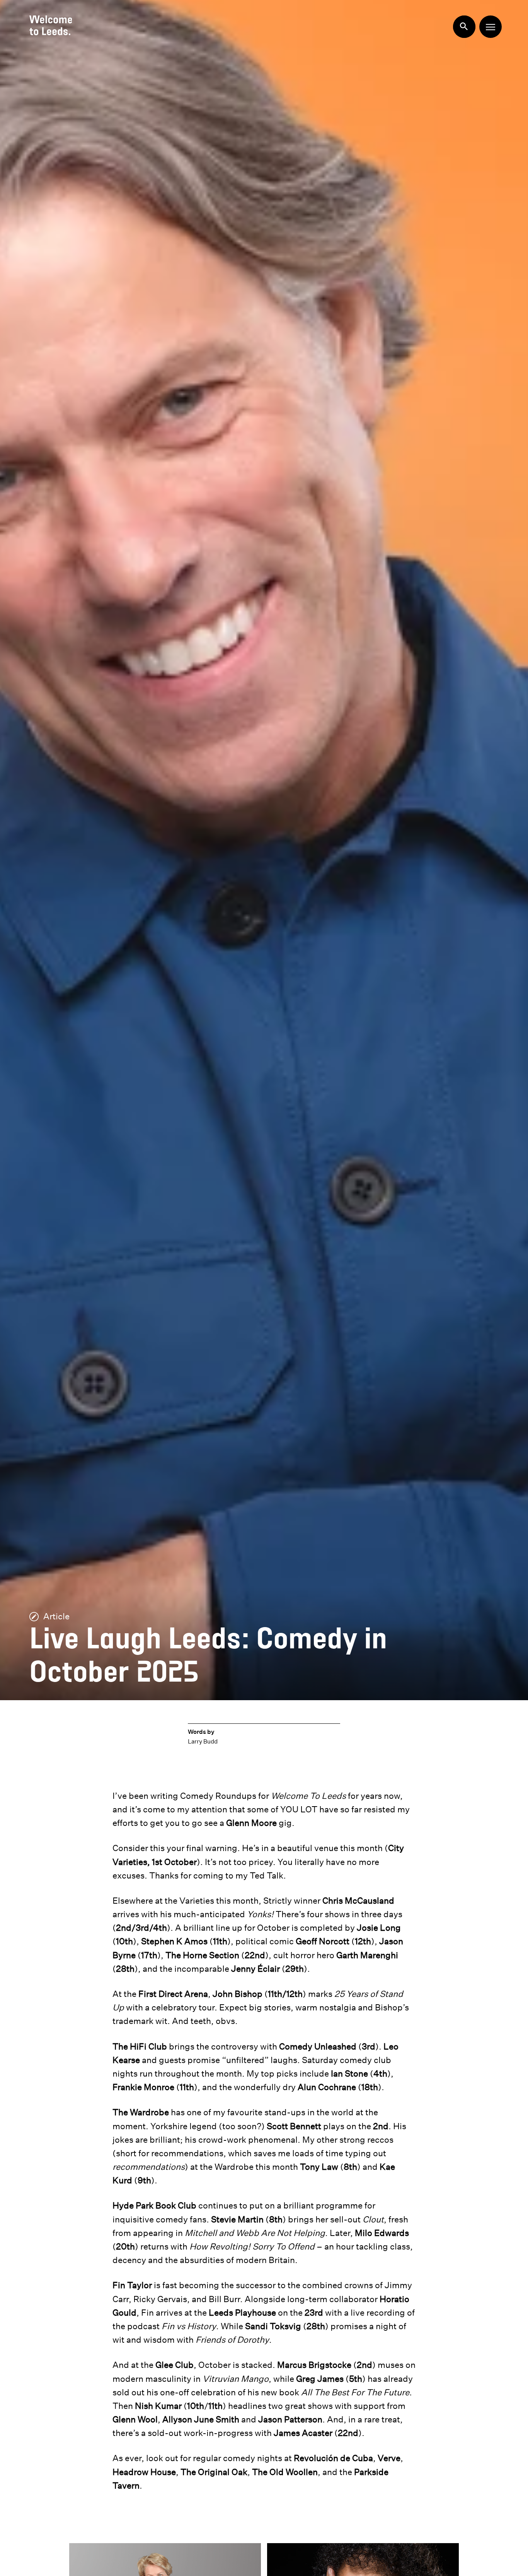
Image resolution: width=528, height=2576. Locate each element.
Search (464, 27)
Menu (491, 27)
